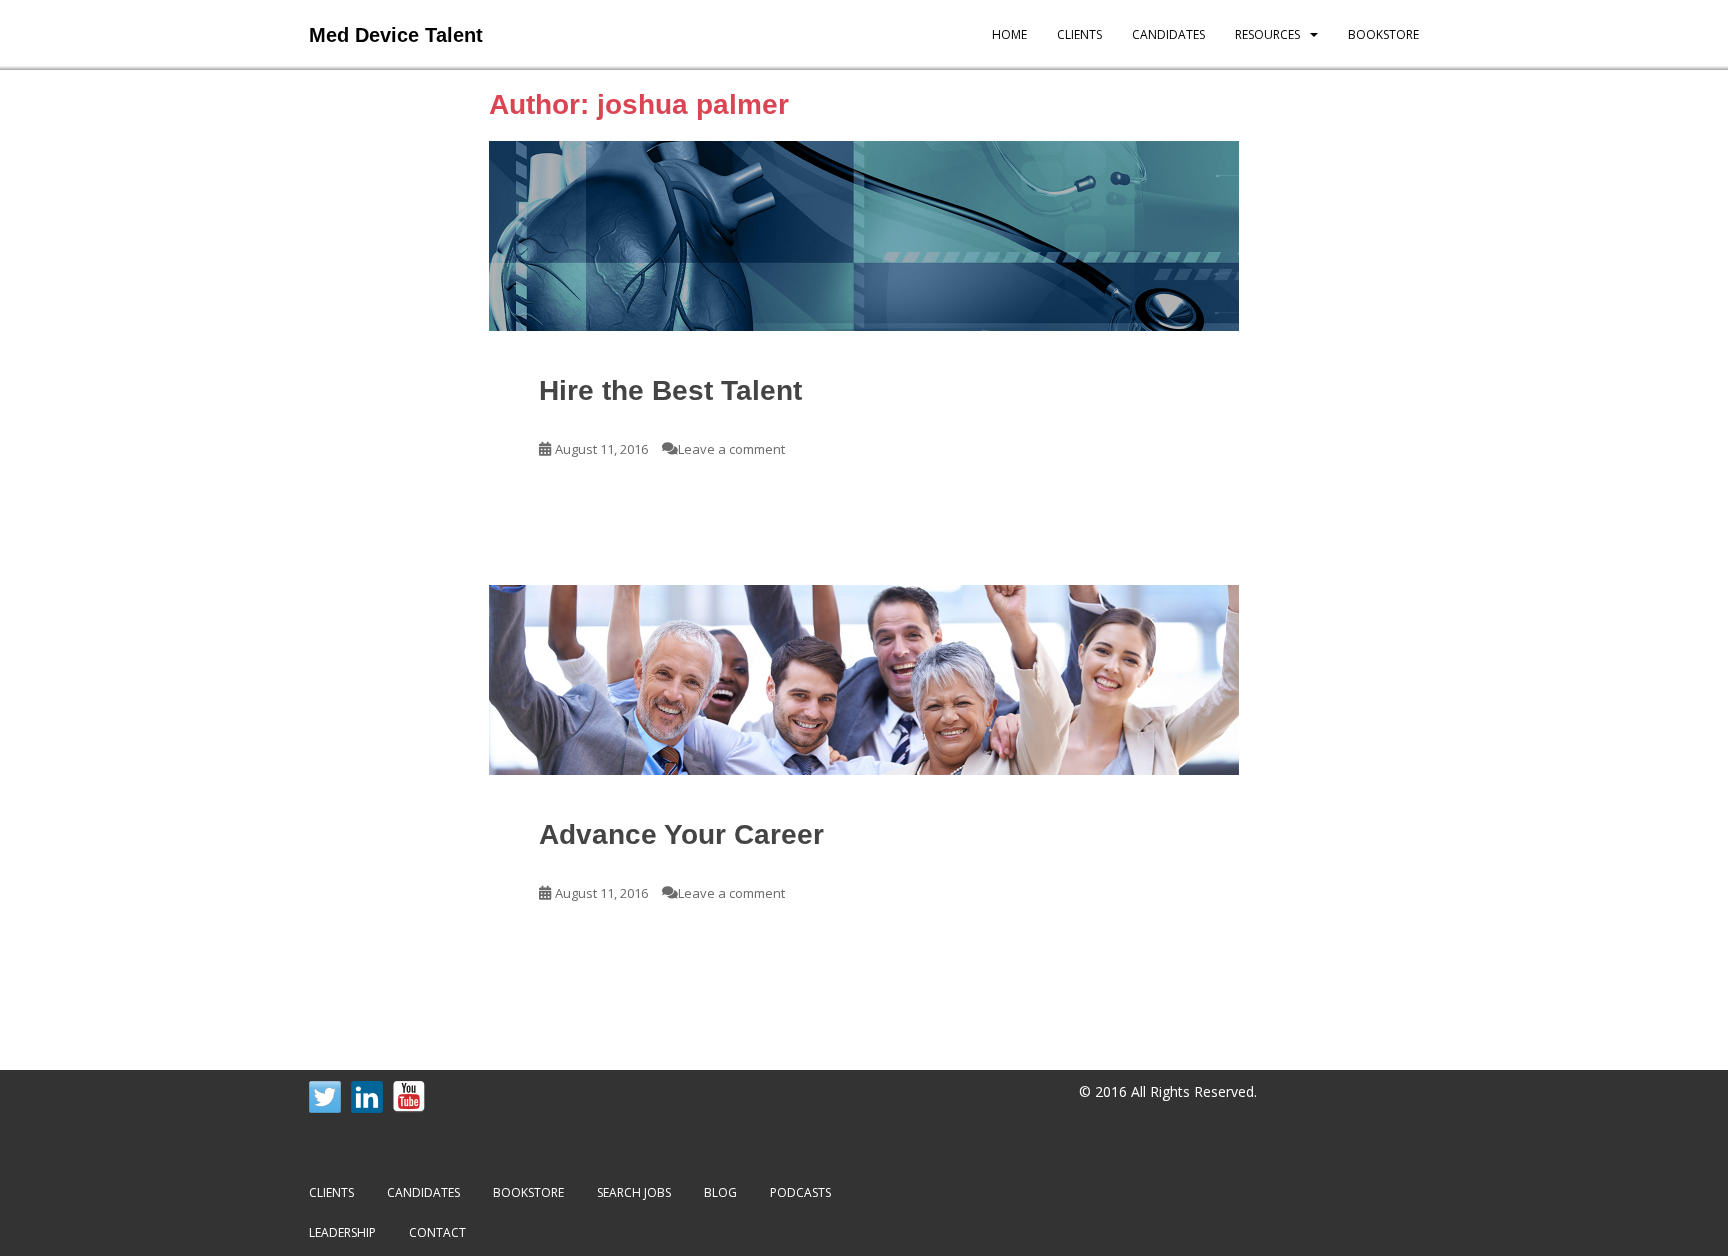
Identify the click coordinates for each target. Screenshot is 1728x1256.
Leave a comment (731, 449)
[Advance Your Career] (864, 680)
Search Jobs (634, 1192)
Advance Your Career (681, 834)
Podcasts (800, 1192)
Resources (1267, 34)
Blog (720, 1192)
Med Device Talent (396, 35)
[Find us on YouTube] (409, 1097)
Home (1009, 34)
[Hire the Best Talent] (864, 236)
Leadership (342, 1232)
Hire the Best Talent (670, 390)
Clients (1079, 34)
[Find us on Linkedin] (367, 1097)
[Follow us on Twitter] (325, 1097)
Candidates (1168, 34)
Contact (437, 1232)
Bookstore (1383, 34)
